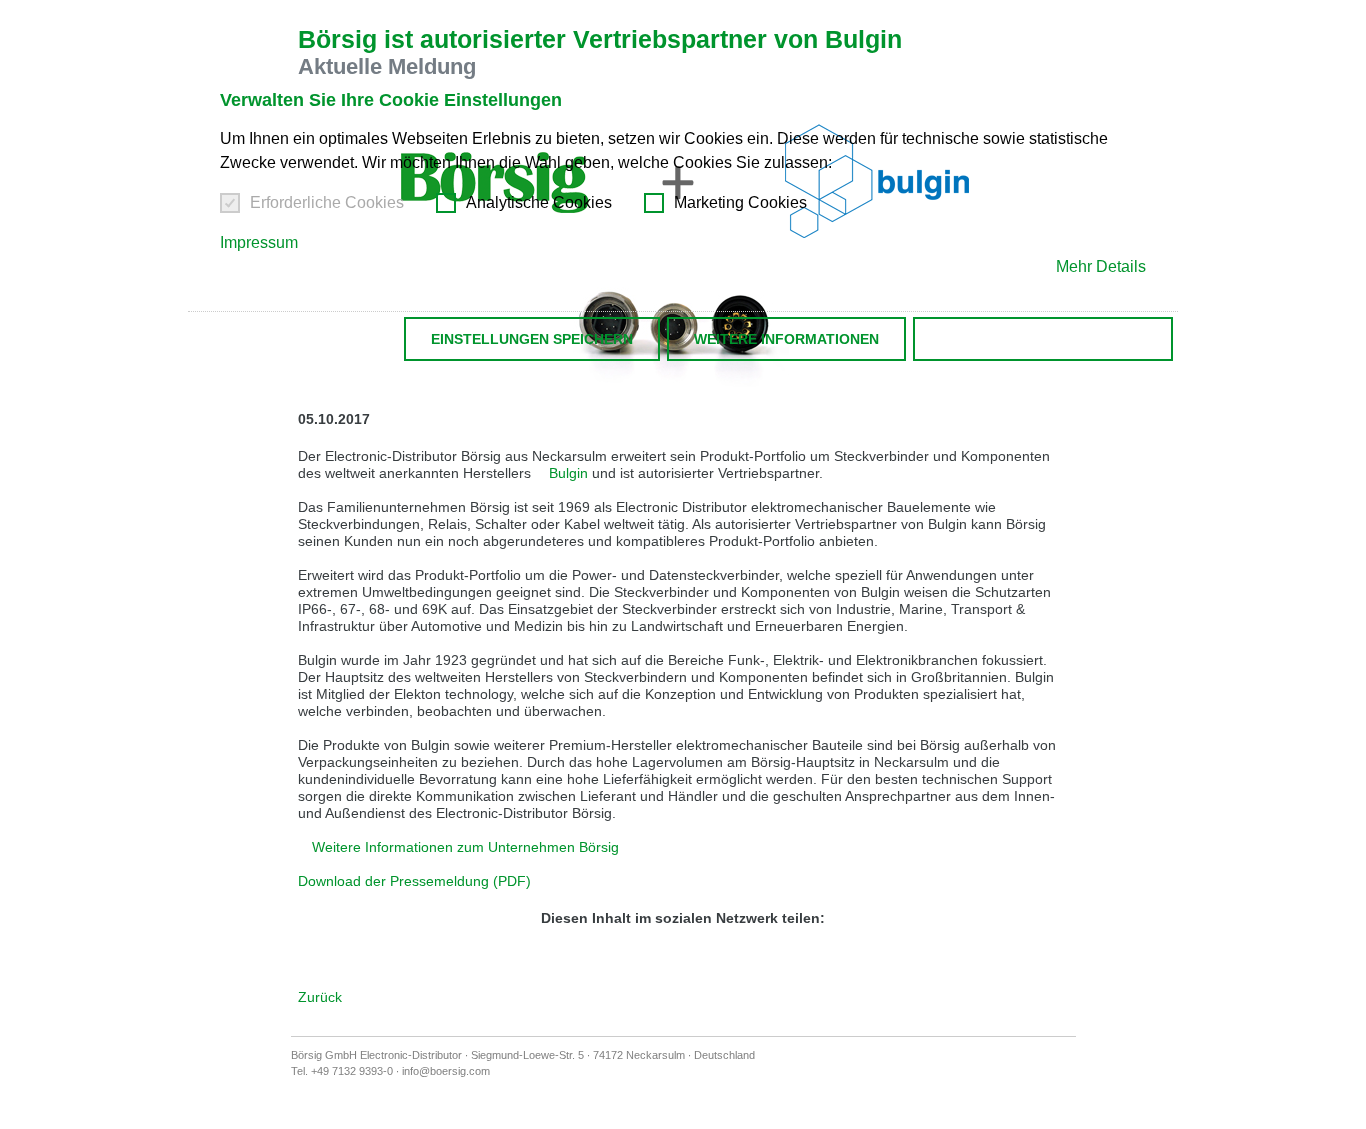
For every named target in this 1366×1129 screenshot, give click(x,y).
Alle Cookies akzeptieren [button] (1043, 339)
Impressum (259, 242)
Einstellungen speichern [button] (532, 339)
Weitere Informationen (786, 339)
